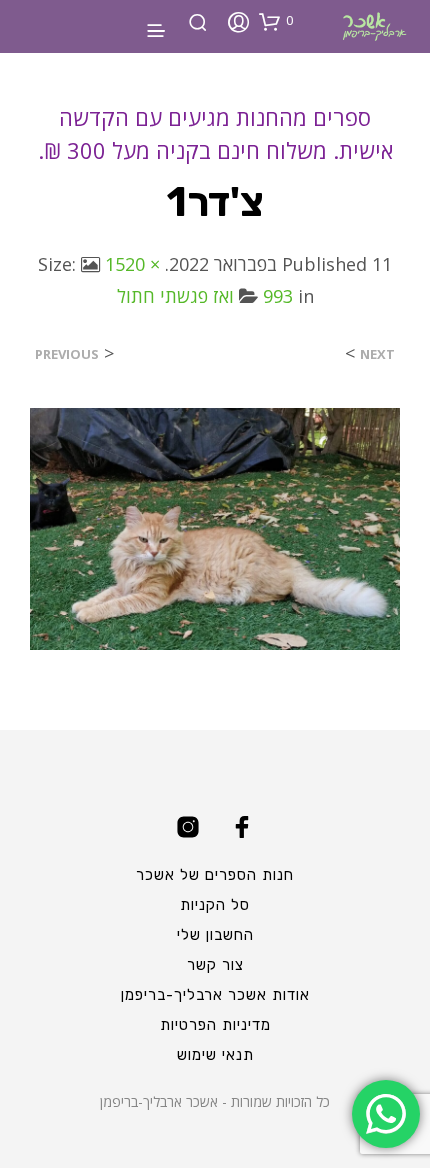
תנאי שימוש (215, 1055)
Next (377, 354)
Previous (67, 354)
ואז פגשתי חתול (175, 296)
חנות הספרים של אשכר (215, 875)
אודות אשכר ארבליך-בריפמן (215, 995)
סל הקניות (215, 905)
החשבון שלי (215, 935)
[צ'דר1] (215, 527)
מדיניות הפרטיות (215, 1025)
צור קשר (215, 965)
